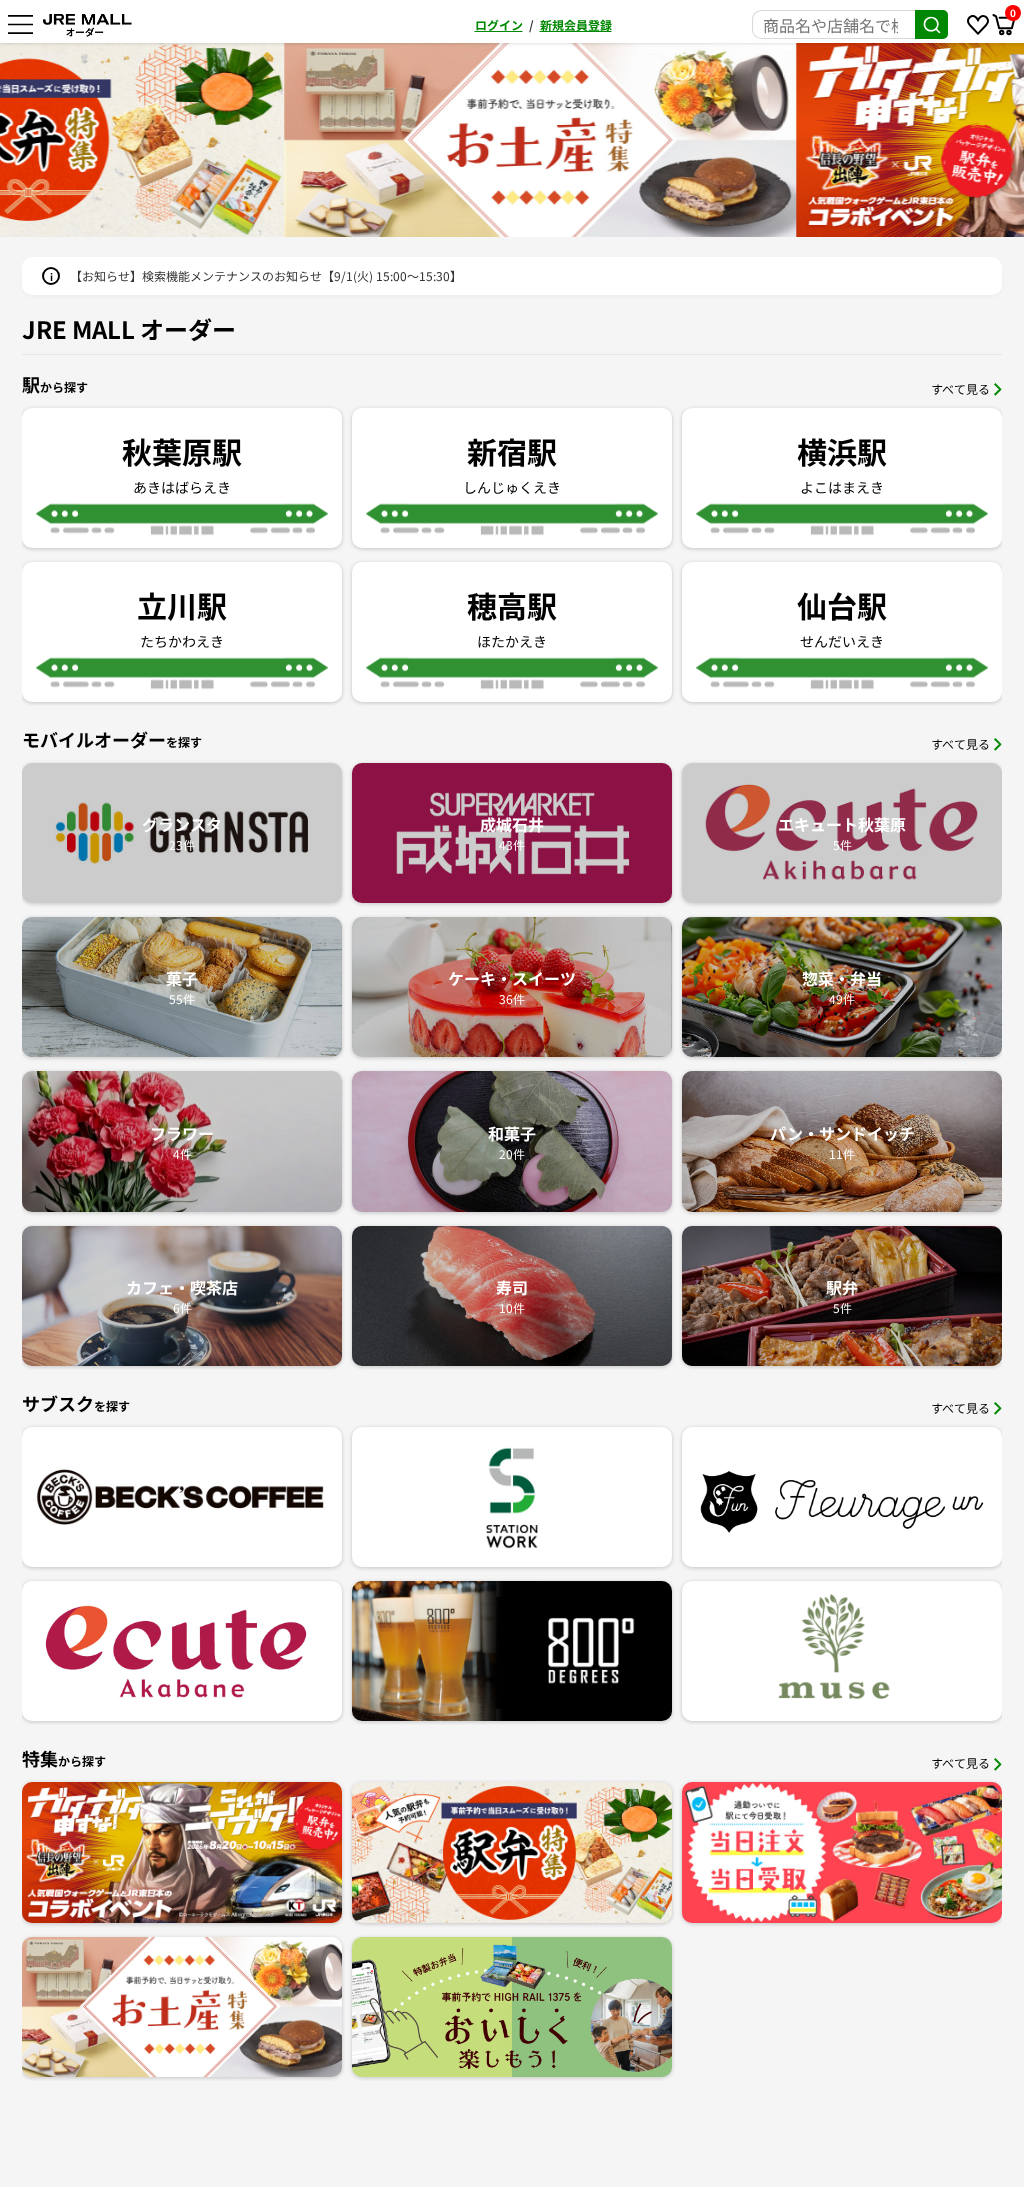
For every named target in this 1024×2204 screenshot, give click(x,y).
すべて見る (960, 388)
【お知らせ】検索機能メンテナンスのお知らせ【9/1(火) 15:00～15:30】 (266, 275)
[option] (768, 140)
